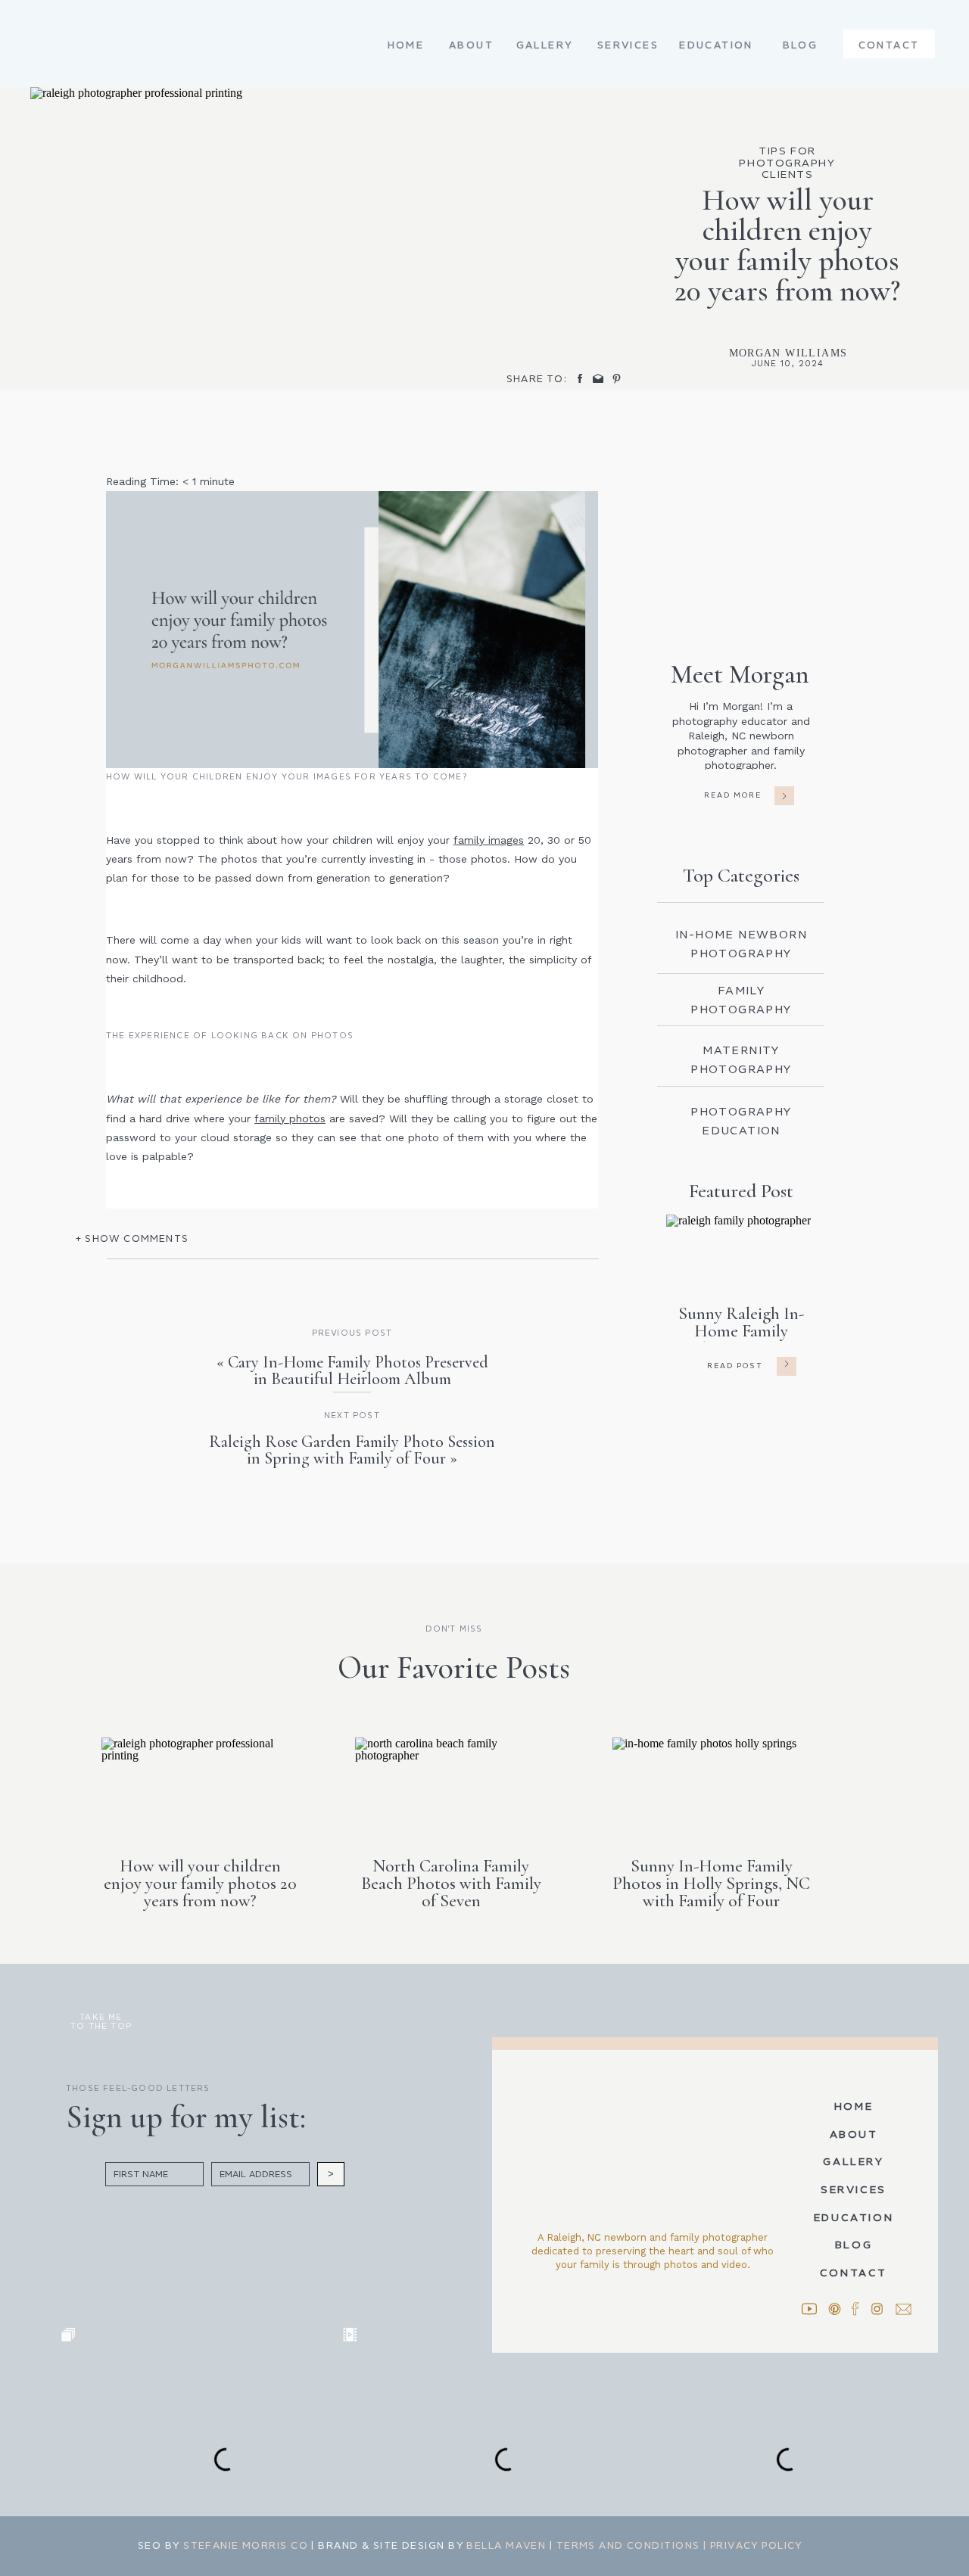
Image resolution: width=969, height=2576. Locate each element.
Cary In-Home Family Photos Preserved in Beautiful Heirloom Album (358, 1370)
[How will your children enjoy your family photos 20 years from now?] (200, 1787)
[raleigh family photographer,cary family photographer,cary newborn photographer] (352, 629)
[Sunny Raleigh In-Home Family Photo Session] (787, 1364)
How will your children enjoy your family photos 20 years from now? (200, 1884)
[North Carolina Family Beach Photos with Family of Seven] (454, 1787)
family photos (290, 1118)
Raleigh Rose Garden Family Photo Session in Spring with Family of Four (352, 1450)
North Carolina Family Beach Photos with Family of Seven (451, 1884)
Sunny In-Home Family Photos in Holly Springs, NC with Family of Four (711, 1884)
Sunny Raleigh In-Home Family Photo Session (741, 1331)
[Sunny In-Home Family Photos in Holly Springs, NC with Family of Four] (711, 1787)
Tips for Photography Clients (787, 163)
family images (489, 840)
